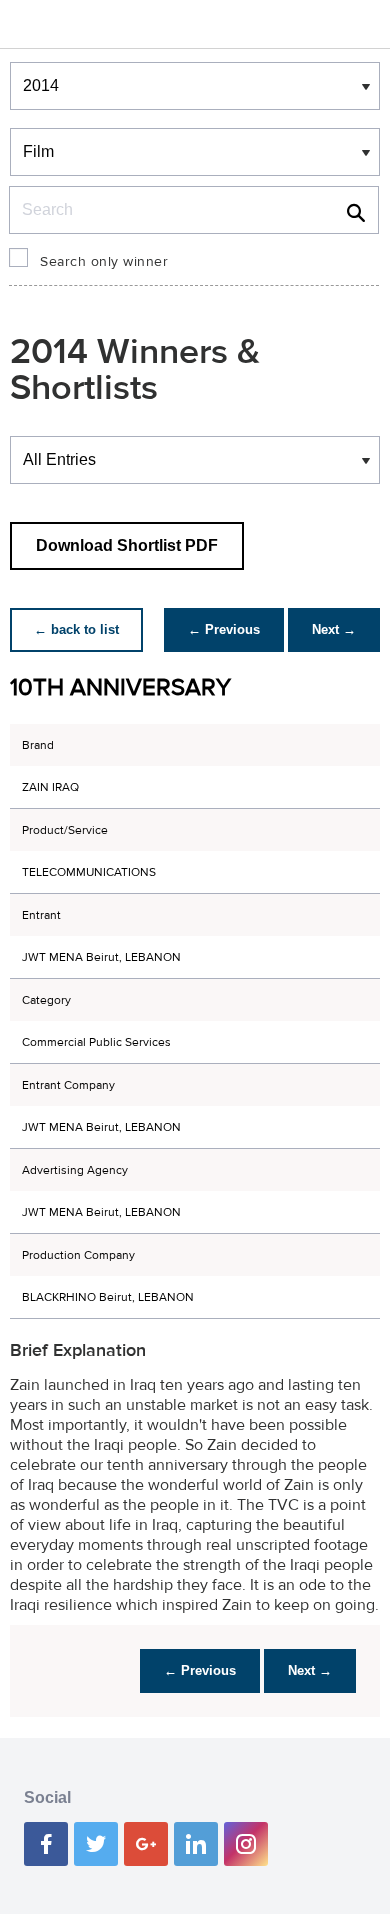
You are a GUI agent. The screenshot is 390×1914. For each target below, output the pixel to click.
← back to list (76, 629)
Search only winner (104, 262)
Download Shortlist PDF (127, 545)
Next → (334, 629)
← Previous (224, 629)
